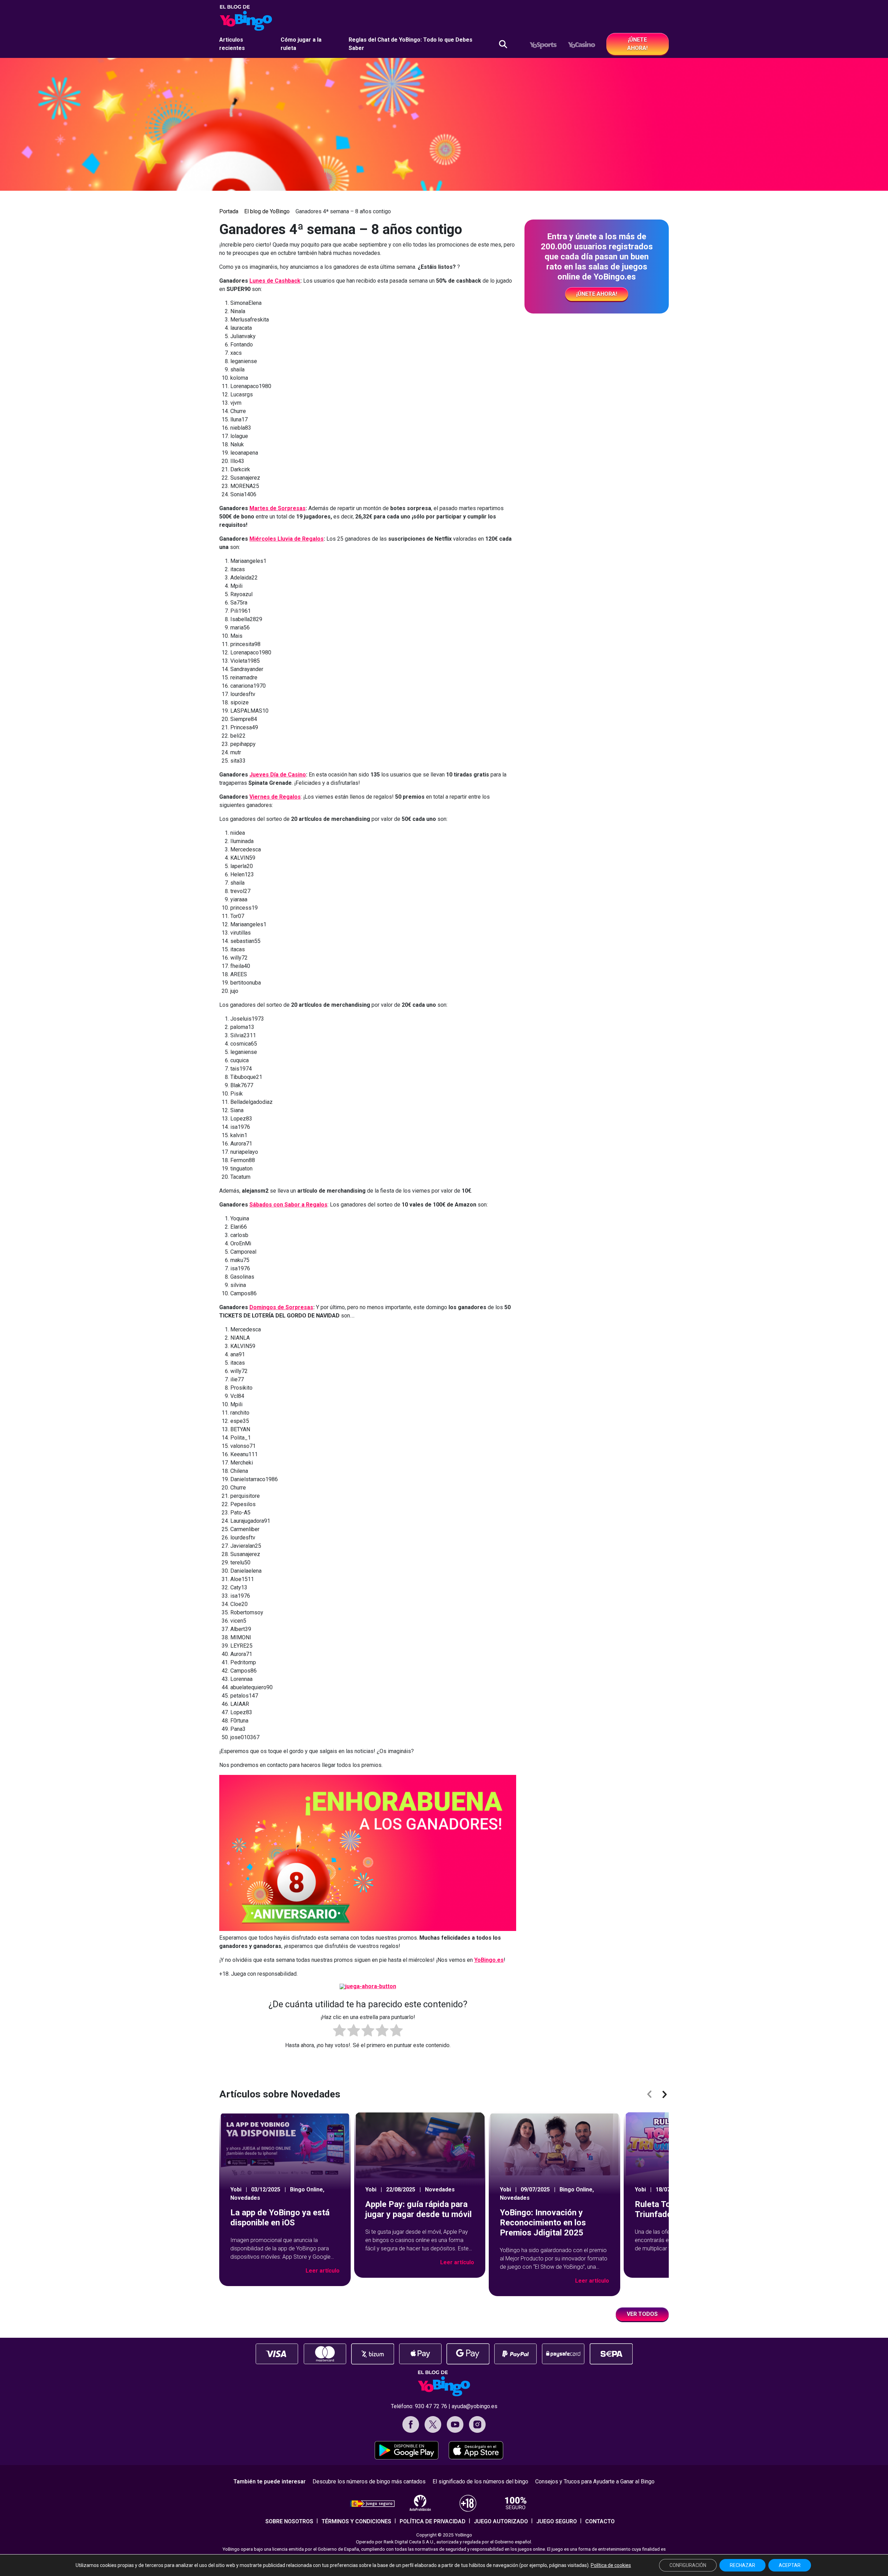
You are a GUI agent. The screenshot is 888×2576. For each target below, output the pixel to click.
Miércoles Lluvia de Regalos (287, 539)
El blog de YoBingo (267, 211)
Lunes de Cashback (275, 281)
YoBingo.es (489, 1960)
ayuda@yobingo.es (475, 2406)
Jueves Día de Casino (278, 775)
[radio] (339, 2032)
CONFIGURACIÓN (688, 2565)
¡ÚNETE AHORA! (637, 44)
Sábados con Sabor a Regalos (288, 1205)
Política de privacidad (433, 2521)
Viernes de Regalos (275, 797)
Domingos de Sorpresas (281, 1307)
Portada (229, 211)
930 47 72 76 (431, 2406)
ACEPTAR (790, 2565)
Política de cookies (611, 2565)
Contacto (600, 2521)
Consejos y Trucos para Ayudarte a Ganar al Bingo (595, 2481)
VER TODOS (642, 2314)
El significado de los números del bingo (480, 2481)
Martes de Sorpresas (277, 508)
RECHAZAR (742, 2565)
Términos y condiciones (356, 2521)
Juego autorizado (501, 2521)
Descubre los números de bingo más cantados (369, 2481)
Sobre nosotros (289, 2521)
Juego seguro (557, 2521)
